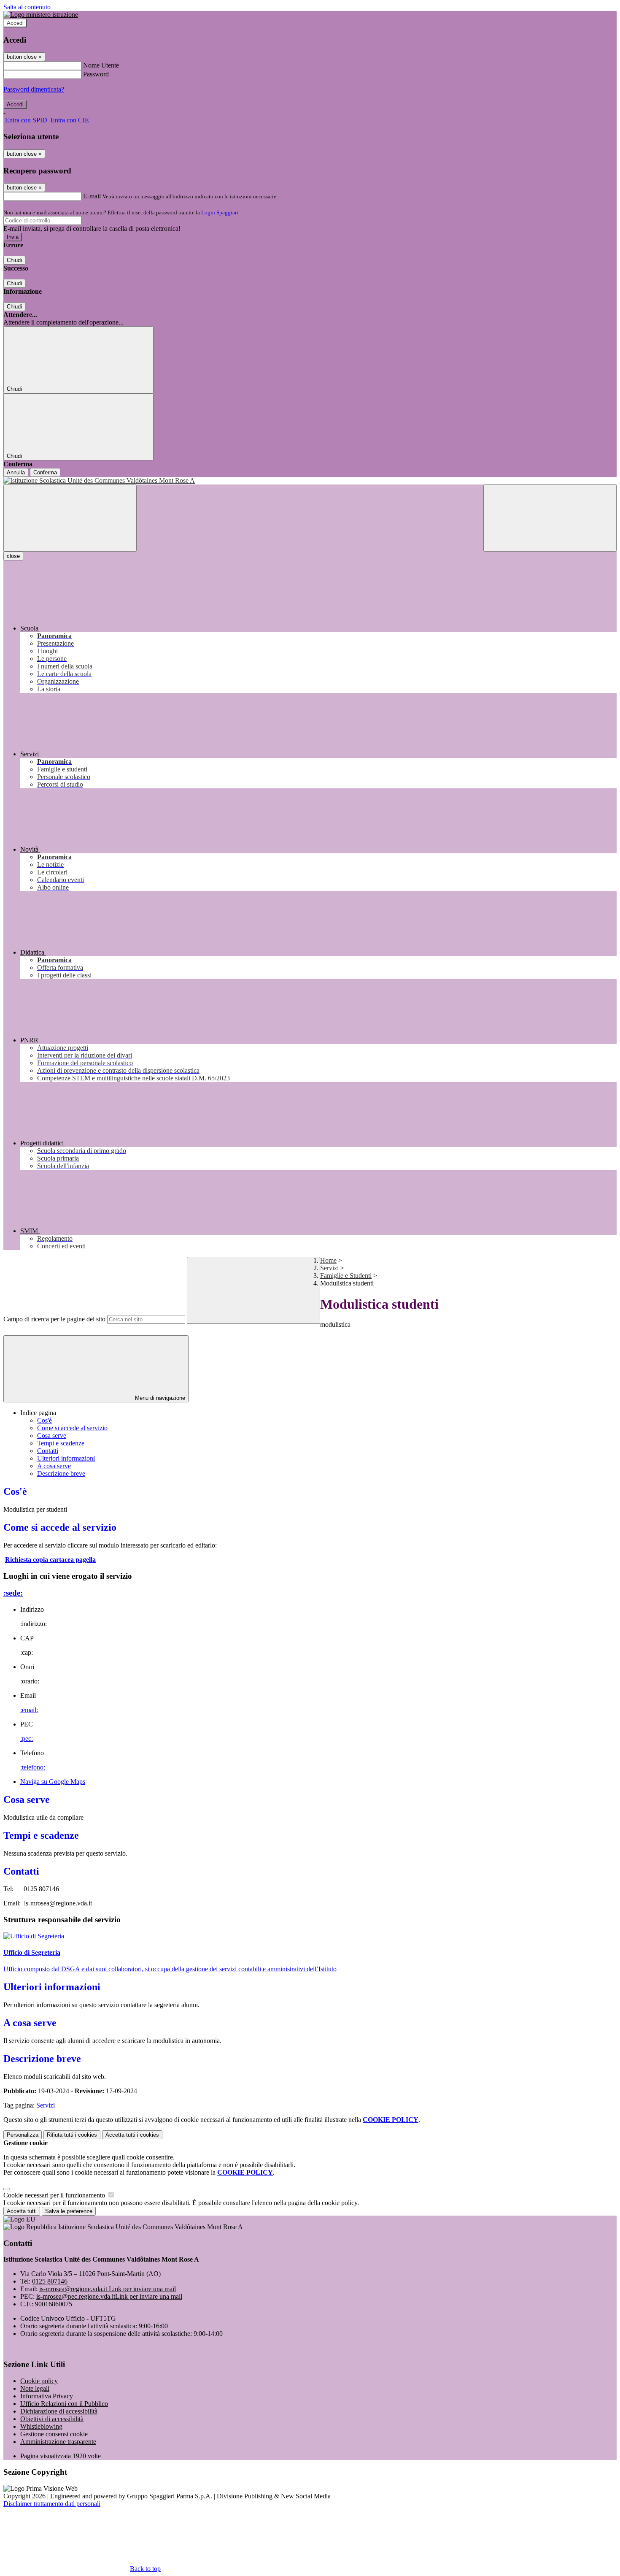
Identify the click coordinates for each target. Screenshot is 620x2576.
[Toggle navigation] (70, 518)
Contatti (48, 1451)
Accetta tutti (132, 2135)
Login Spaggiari (220, 212)
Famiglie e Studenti (346, 1276)
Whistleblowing (41, 2426)
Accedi (15, 23)
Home (328, 1260)
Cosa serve (52, 1435)
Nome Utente (101, 65)
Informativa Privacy (47, 2396)
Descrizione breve (61, 1473)
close (13, 556)
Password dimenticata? (34, 89)
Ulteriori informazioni (66, 1458)
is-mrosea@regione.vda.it (108, 2289)
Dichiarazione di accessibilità (59, 2411)
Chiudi (14, 260)
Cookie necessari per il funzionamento (55, 2195)
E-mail (92, 196)
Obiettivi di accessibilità (52, 2419)
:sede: (13, 1593)
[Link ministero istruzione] (41, 15)
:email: (29, 1710)
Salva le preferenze (69, 2211)
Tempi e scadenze (61, 1443)
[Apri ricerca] (550, 518)
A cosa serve (54, 1466)
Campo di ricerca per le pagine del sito (54, 1319)
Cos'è (44, 1420)
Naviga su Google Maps (53, 1782)
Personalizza (23, 2135)
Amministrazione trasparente (58, 2442)
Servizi (329, 1268)
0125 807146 (50, 2281)
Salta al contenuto (27, 7)
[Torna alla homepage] (310, 481)
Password (96, 74)
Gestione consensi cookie (54, 2434)
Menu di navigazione (159, 1398)
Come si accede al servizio (72, 1428)
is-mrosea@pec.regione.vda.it (109, 2296)
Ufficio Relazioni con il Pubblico (64, 2404)
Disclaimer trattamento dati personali (52, 2504)
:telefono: (33, 1767)
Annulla (16, 472)
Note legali (35, 2388)
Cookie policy (39, 2381)
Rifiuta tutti (72, 2135)
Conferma (45, 472)
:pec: (27, 1739)
